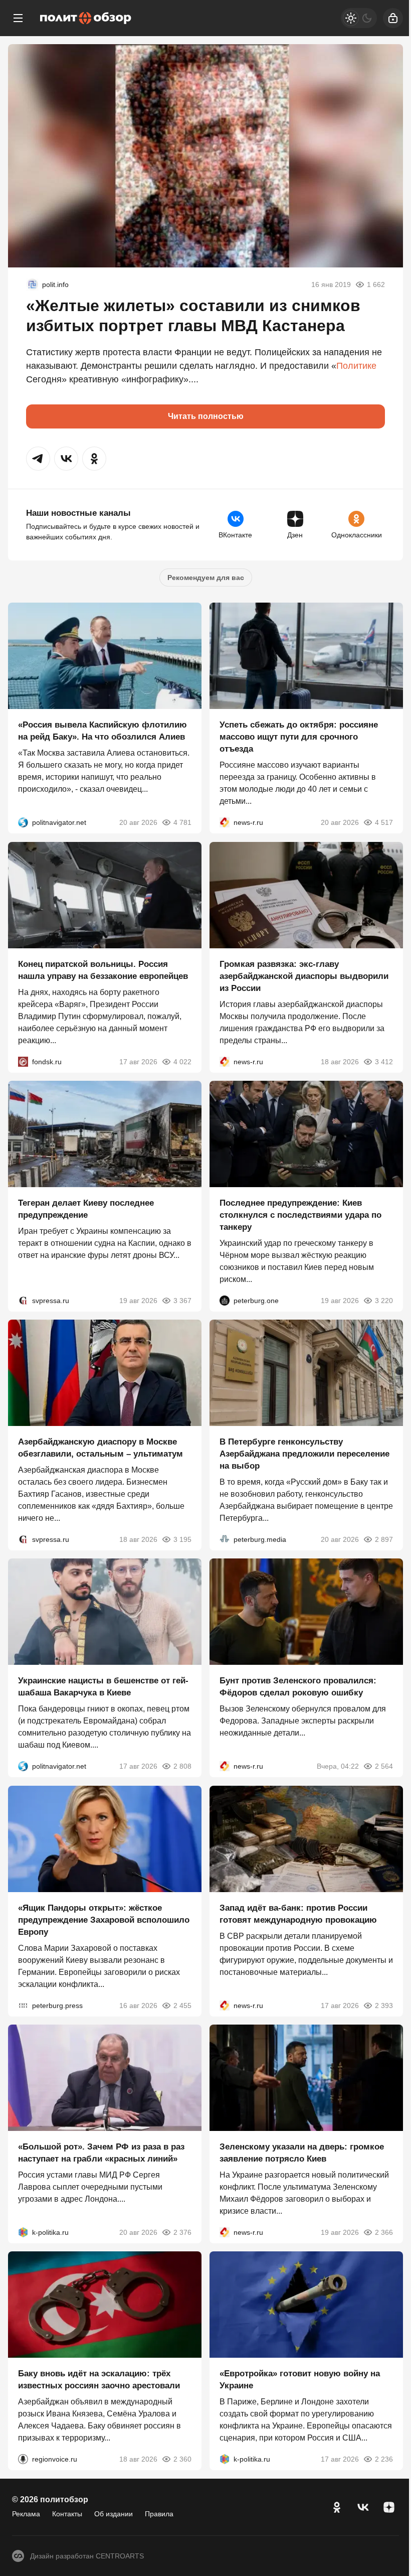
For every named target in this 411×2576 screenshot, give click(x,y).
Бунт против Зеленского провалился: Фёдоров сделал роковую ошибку (298, 1687)
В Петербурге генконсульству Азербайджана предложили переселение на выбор (304, 1454)
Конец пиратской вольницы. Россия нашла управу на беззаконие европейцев (103, 970)
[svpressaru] (23, 1301)
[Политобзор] (86, 18)
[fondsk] (23, 1062)
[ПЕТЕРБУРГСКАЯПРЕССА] (23, 2006)
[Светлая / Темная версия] (359, 18)
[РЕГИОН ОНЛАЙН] (225, 823)
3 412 (384, 1062)
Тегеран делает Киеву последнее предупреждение (86, 1209)
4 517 (384, 823)
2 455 (182, 2006)
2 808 (182, 1767)
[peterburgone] (225, 1301)
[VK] (363, 2507)
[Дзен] (389, 2507)
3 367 (182, 1301)
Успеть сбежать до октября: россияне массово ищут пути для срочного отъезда (299, 737)
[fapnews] (32, 284)
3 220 (384, 1301)
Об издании (114, 2514)
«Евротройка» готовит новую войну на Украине (300, 2380)
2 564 (384, 1767)
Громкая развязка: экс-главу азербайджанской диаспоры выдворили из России (304, 976)
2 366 (384, 2232)
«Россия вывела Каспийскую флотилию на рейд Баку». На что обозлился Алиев (102, 731)
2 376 (182, 2232)
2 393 (384, 2006)
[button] (38, 459)
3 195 (182, 1539)
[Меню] (18, 18)
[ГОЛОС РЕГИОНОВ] (23, 2460)
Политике (356, 366)
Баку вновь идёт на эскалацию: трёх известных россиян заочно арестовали (99, 2380)
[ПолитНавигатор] (23, 823)
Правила (159, 2514)
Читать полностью (206, 416)
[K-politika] (23, 2232)
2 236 (384, 2460)
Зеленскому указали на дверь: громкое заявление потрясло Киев (302, 2153)
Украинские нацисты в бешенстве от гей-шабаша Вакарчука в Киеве (103, 1687)
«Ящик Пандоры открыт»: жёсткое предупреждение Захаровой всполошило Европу (104, 1920)
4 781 (182, 823)
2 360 (182, 2460)
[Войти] (393, 18)
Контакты (67, 2514)
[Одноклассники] (337, 2507)
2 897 (384, 1539)
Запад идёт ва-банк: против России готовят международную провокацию (298, 1914)
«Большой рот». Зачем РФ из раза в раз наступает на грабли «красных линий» (101, 2153)
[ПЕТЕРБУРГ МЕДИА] (225, 1539)
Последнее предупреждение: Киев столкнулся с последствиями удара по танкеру (300, 1215)
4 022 (182, 1062)
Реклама (26, 2514)
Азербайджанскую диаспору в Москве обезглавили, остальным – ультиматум (100, 1448)
